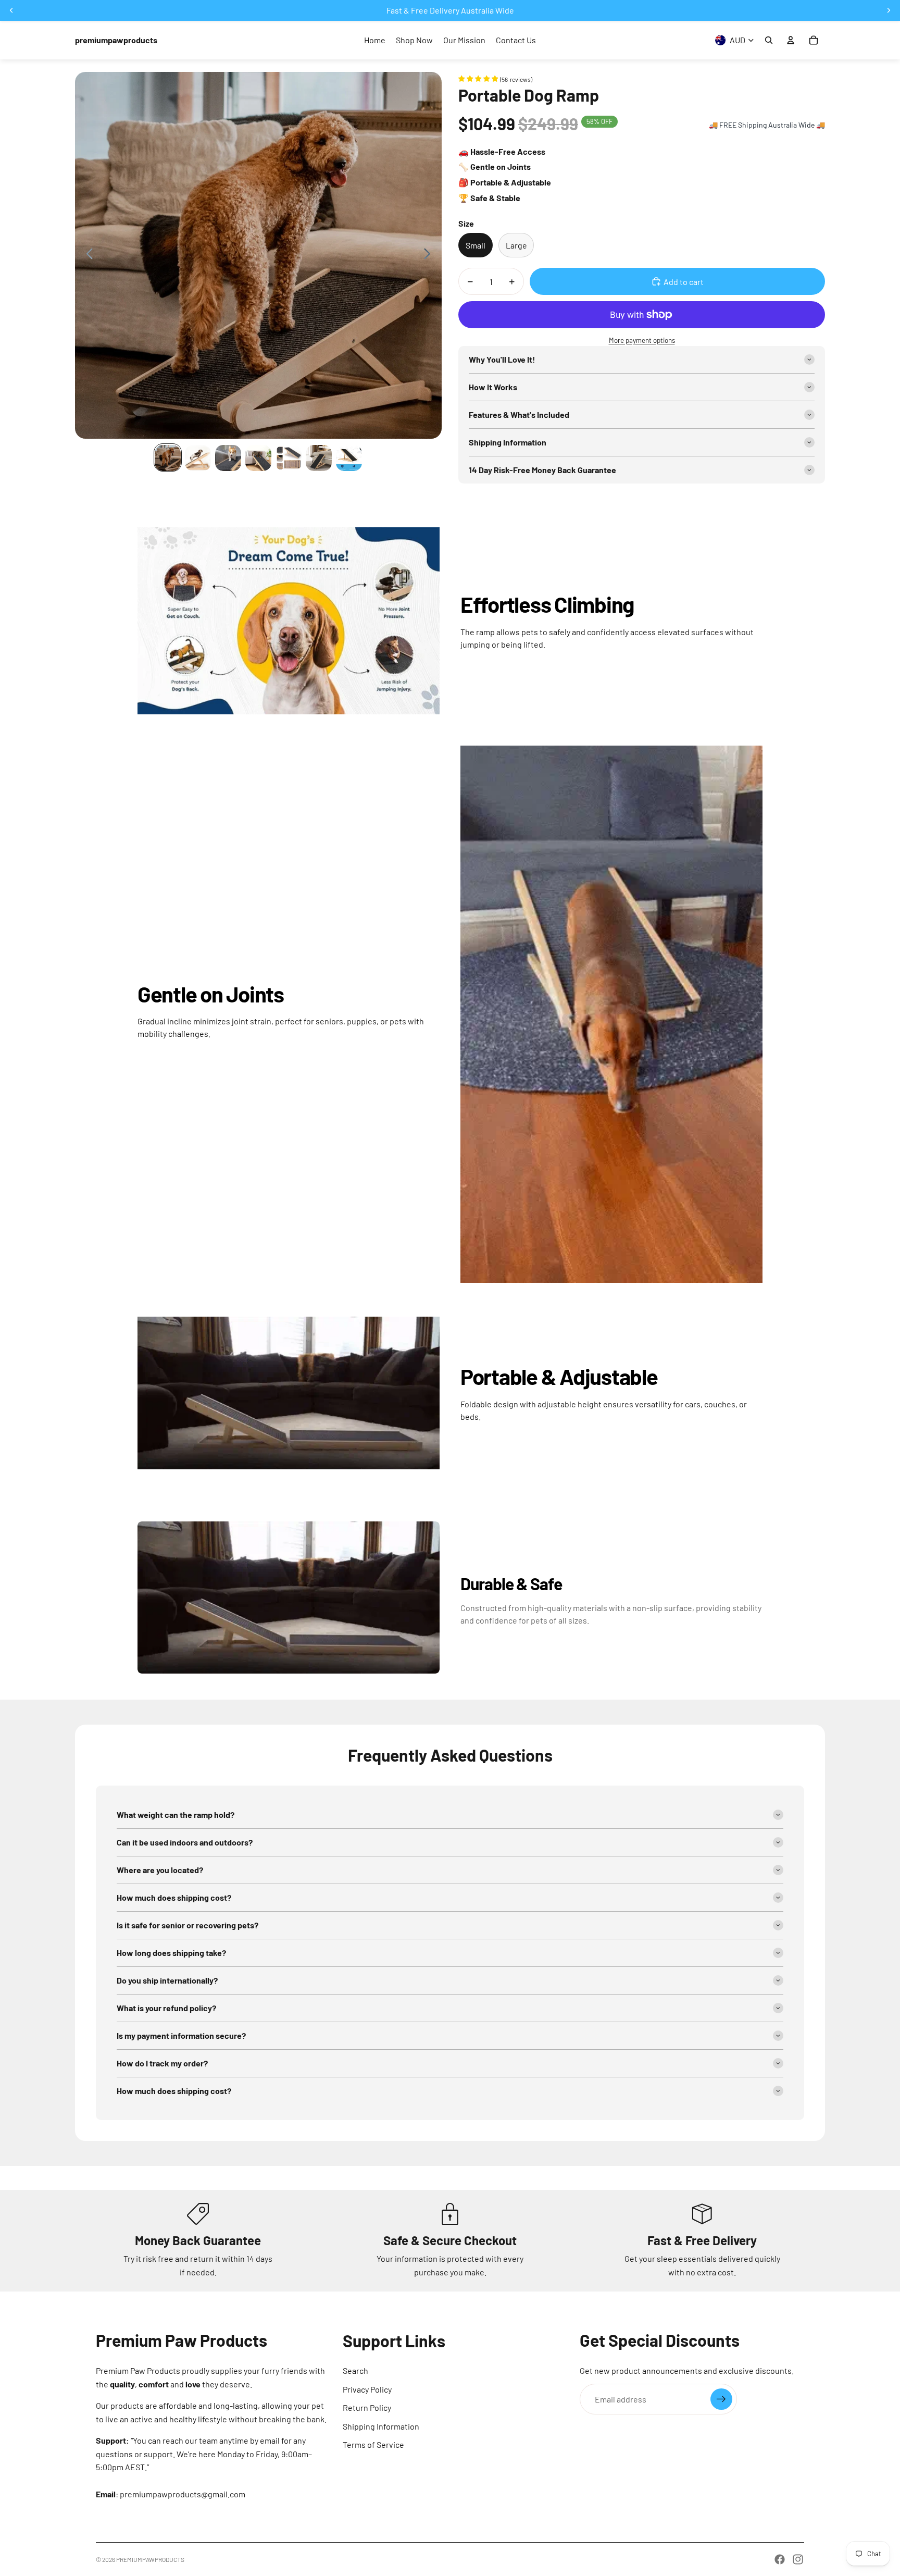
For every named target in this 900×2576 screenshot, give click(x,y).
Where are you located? (160, 1870)
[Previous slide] (87, 255)
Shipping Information (508, 442)
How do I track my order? (162, 2063)
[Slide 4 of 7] (258, 458)
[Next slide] (430, 255)
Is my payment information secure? (181, 2035)
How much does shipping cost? (174, 1897)
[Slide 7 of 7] (349, 458)
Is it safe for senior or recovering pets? (187, 1925)
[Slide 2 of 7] (198, 458)
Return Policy (367, 2407)
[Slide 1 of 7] (168, 458)
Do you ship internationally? (167, 1980)
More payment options (642, 340)
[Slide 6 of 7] (319, 458)
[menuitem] (375, 40)
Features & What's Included (519, 414)
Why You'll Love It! (502, 359)
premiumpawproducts (150, 2559)
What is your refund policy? (166, 2008)
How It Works (493, 387)
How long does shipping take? (171, 1953)
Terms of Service (373, 2444)
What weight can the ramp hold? (176, 1815)
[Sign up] (721, 2399)
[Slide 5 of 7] (289, 458)
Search (355, 2370)
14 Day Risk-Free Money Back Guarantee (542, 470)
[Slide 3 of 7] (228, 458)
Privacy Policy (367, 2389)
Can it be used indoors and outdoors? (185, 1842)
